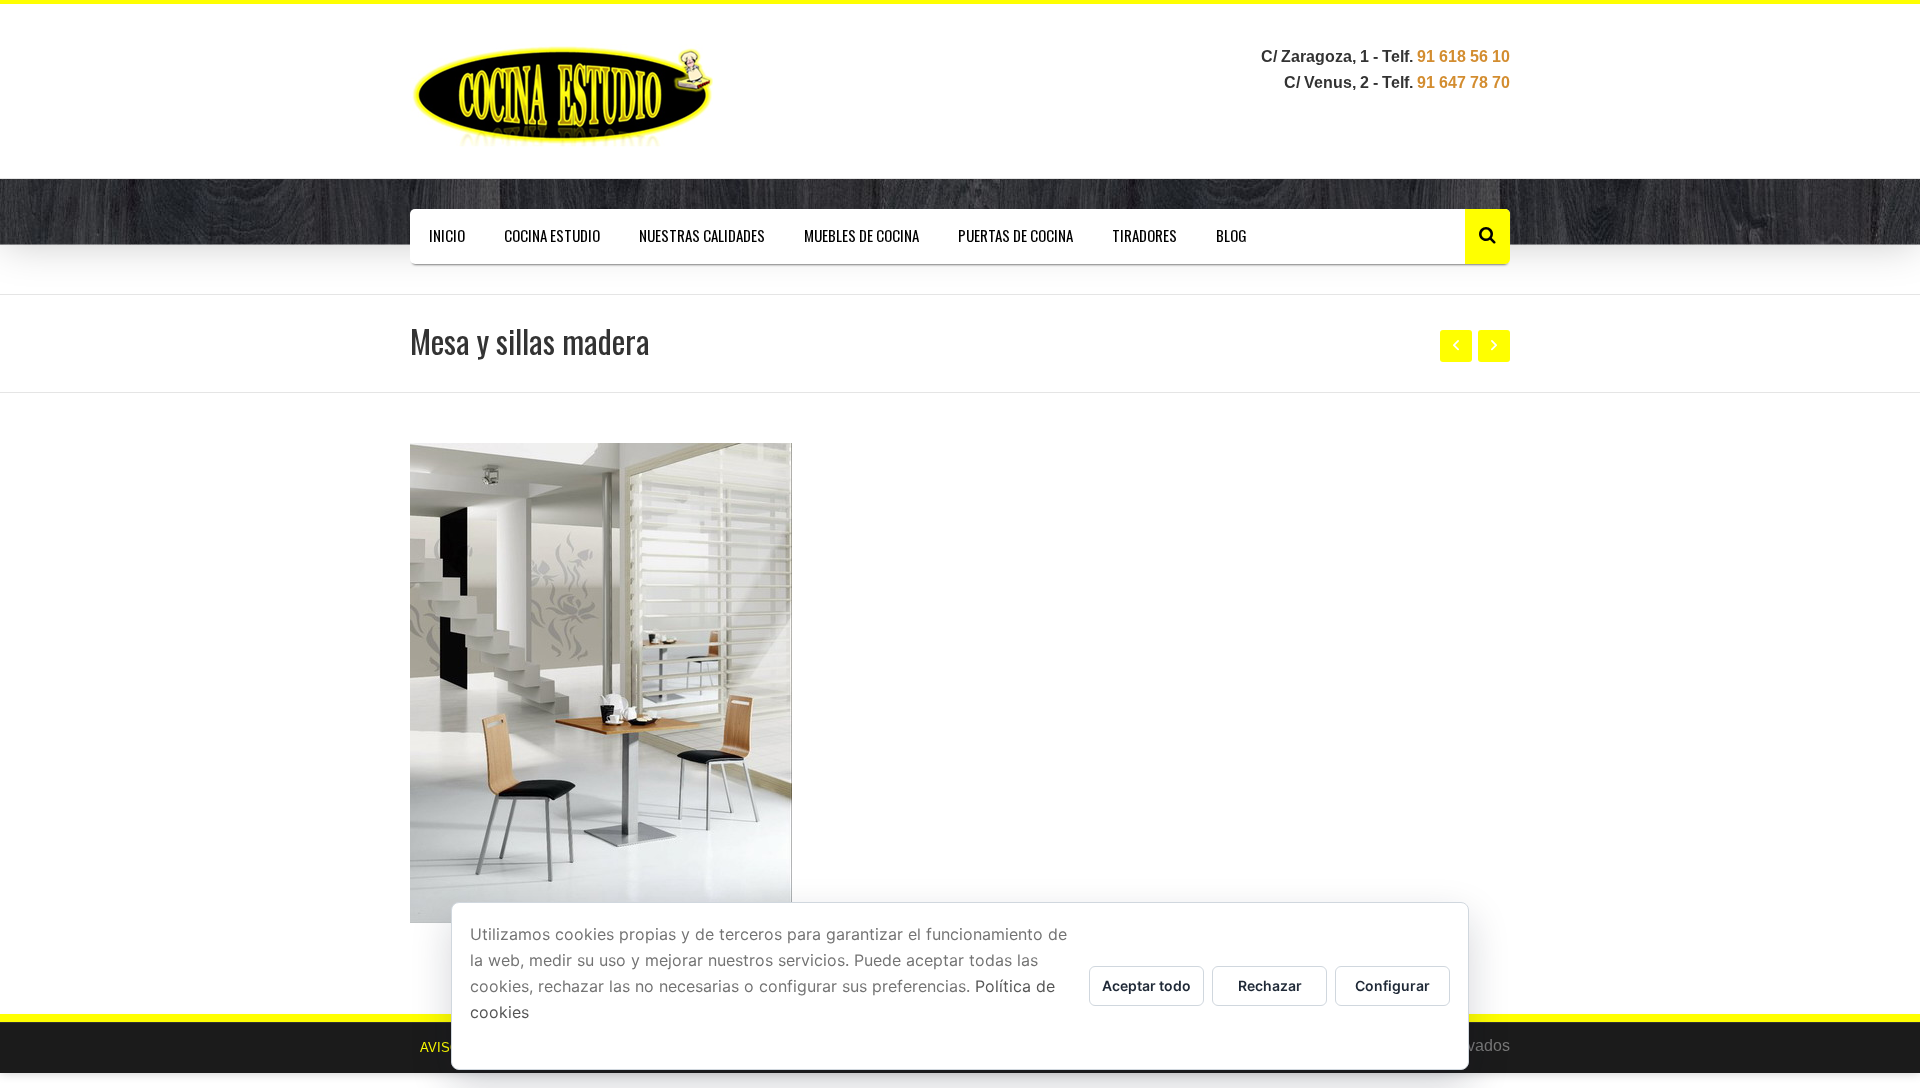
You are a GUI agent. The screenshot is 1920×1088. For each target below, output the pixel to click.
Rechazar (1270, 985)
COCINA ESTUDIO (552, 235)
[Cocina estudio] (575, 96)
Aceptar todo (1146, 985)
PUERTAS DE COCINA (1015, 235)
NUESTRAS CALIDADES (702, 235)
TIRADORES (1144, 235)
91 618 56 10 (1463, 56)
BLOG (1231, 235)
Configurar (1392, 985)
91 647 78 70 (1463, 82)
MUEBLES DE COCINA (861, 235)
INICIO (447, 235)
